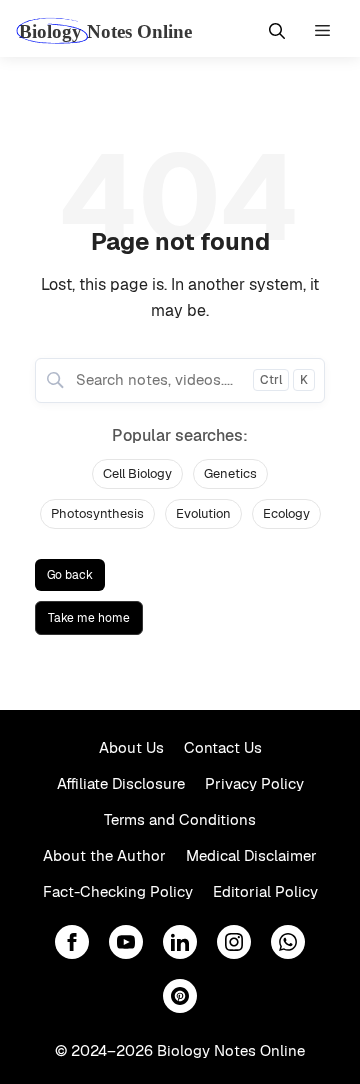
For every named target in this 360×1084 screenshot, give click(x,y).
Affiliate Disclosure (121, 783)
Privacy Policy (254, 783)
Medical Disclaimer (251, 855)
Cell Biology (137, 473)
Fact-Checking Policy (118, 891)
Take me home (89, 618)
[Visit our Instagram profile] (234, 942)
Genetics (230, 473)
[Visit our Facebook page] (72, 942)
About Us (131, 747)
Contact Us (223, 747)
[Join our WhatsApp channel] (288, 942)
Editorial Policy (265, 891)
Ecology (286, 513)
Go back (70, 575)
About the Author (104, 855)
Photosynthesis (97, 513)
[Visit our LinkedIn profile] (180, 942)
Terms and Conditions (180, 819)
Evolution (203, 513)
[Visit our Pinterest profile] (180, 996)
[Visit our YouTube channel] (126, 942)
